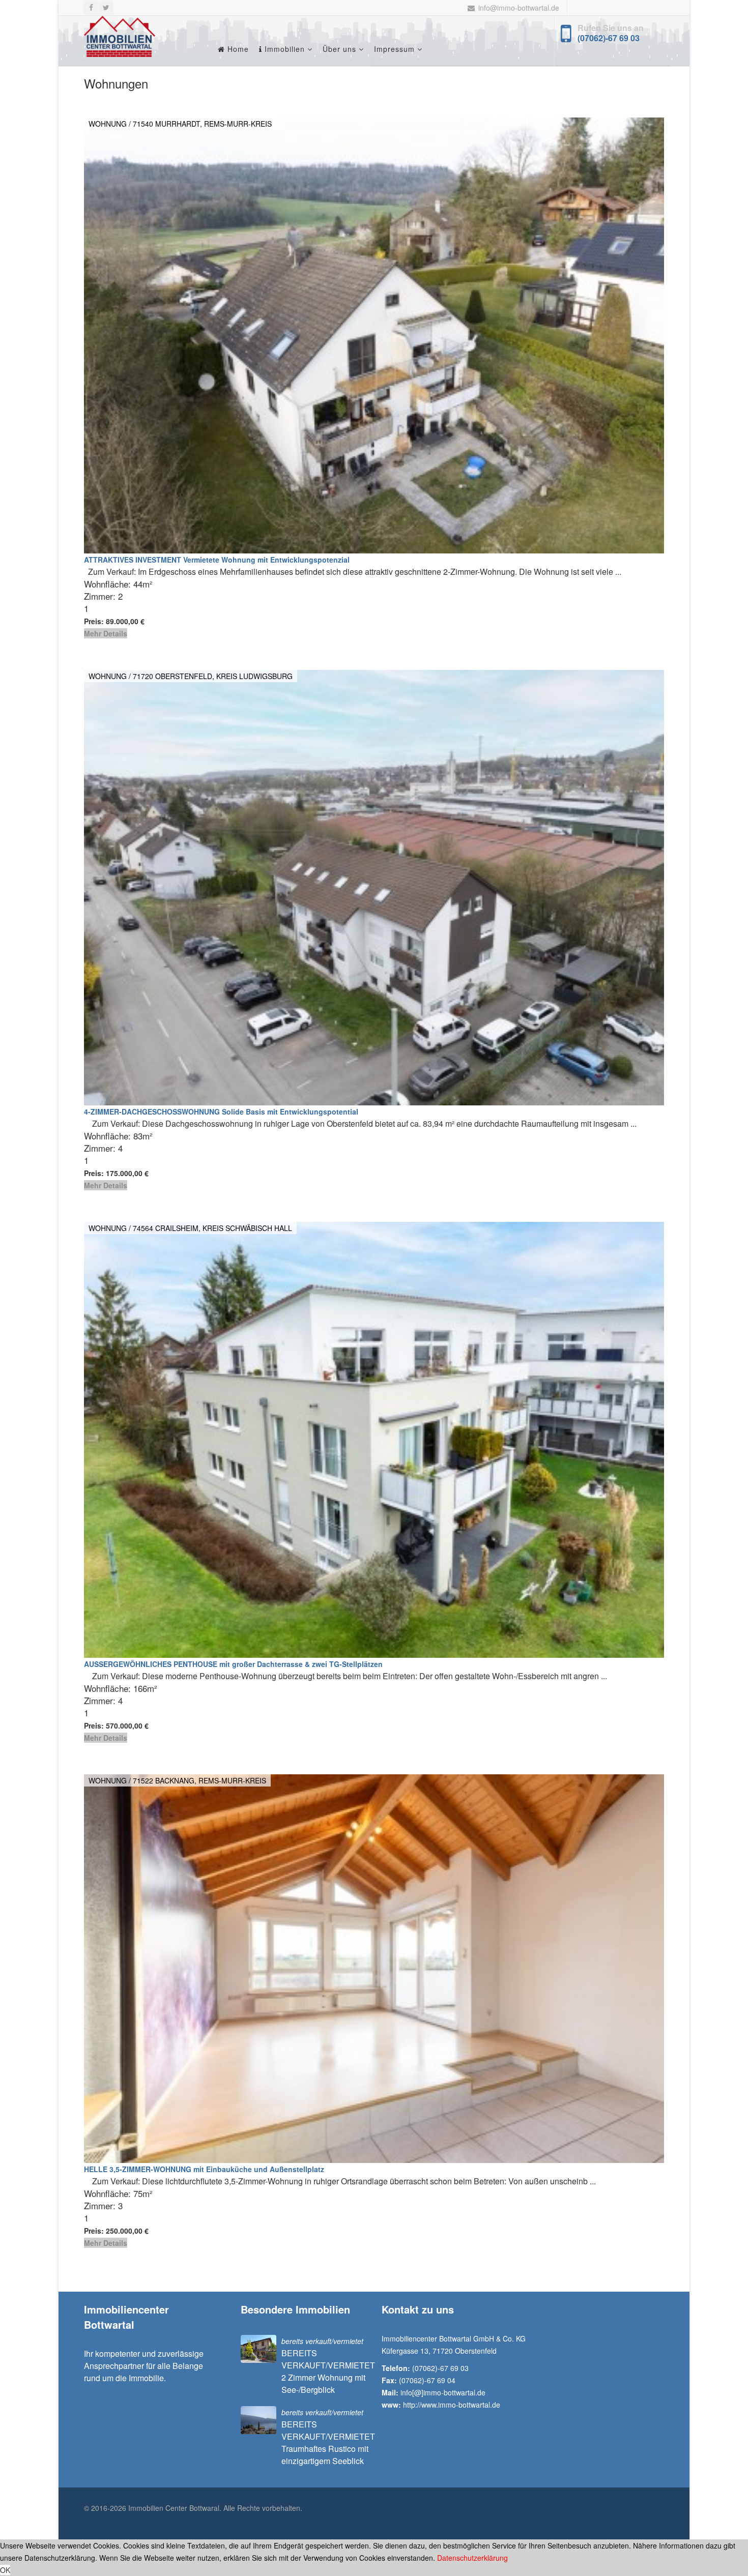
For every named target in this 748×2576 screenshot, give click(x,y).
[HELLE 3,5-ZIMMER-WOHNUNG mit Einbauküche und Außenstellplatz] (374, 1969)
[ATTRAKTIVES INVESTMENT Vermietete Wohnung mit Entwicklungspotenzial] (374, 335)
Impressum (394, 49)
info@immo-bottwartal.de (519, 8)
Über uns (339, 49)
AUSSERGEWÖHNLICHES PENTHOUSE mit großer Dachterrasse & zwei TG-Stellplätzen (233, 1664)
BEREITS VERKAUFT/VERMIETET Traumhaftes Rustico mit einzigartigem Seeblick (328, 2442)
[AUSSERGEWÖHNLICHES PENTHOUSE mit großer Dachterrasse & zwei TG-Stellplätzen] (374, 1440)
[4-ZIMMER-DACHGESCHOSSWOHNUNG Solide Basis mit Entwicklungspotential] (374, 888)
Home (237, 49)
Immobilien (283, 49)
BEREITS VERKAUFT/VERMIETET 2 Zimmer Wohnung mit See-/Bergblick (328, 2371)
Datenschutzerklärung (472, 2558)
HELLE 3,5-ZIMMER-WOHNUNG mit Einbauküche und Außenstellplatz (204, 2169)
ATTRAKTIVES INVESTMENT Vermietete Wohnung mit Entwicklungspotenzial (217, 560)
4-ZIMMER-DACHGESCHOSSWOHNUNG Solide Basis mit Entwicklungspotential (221, 1111)
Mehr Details (106, 633)
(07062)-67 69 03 (609, 38)
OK (5, 2570)
